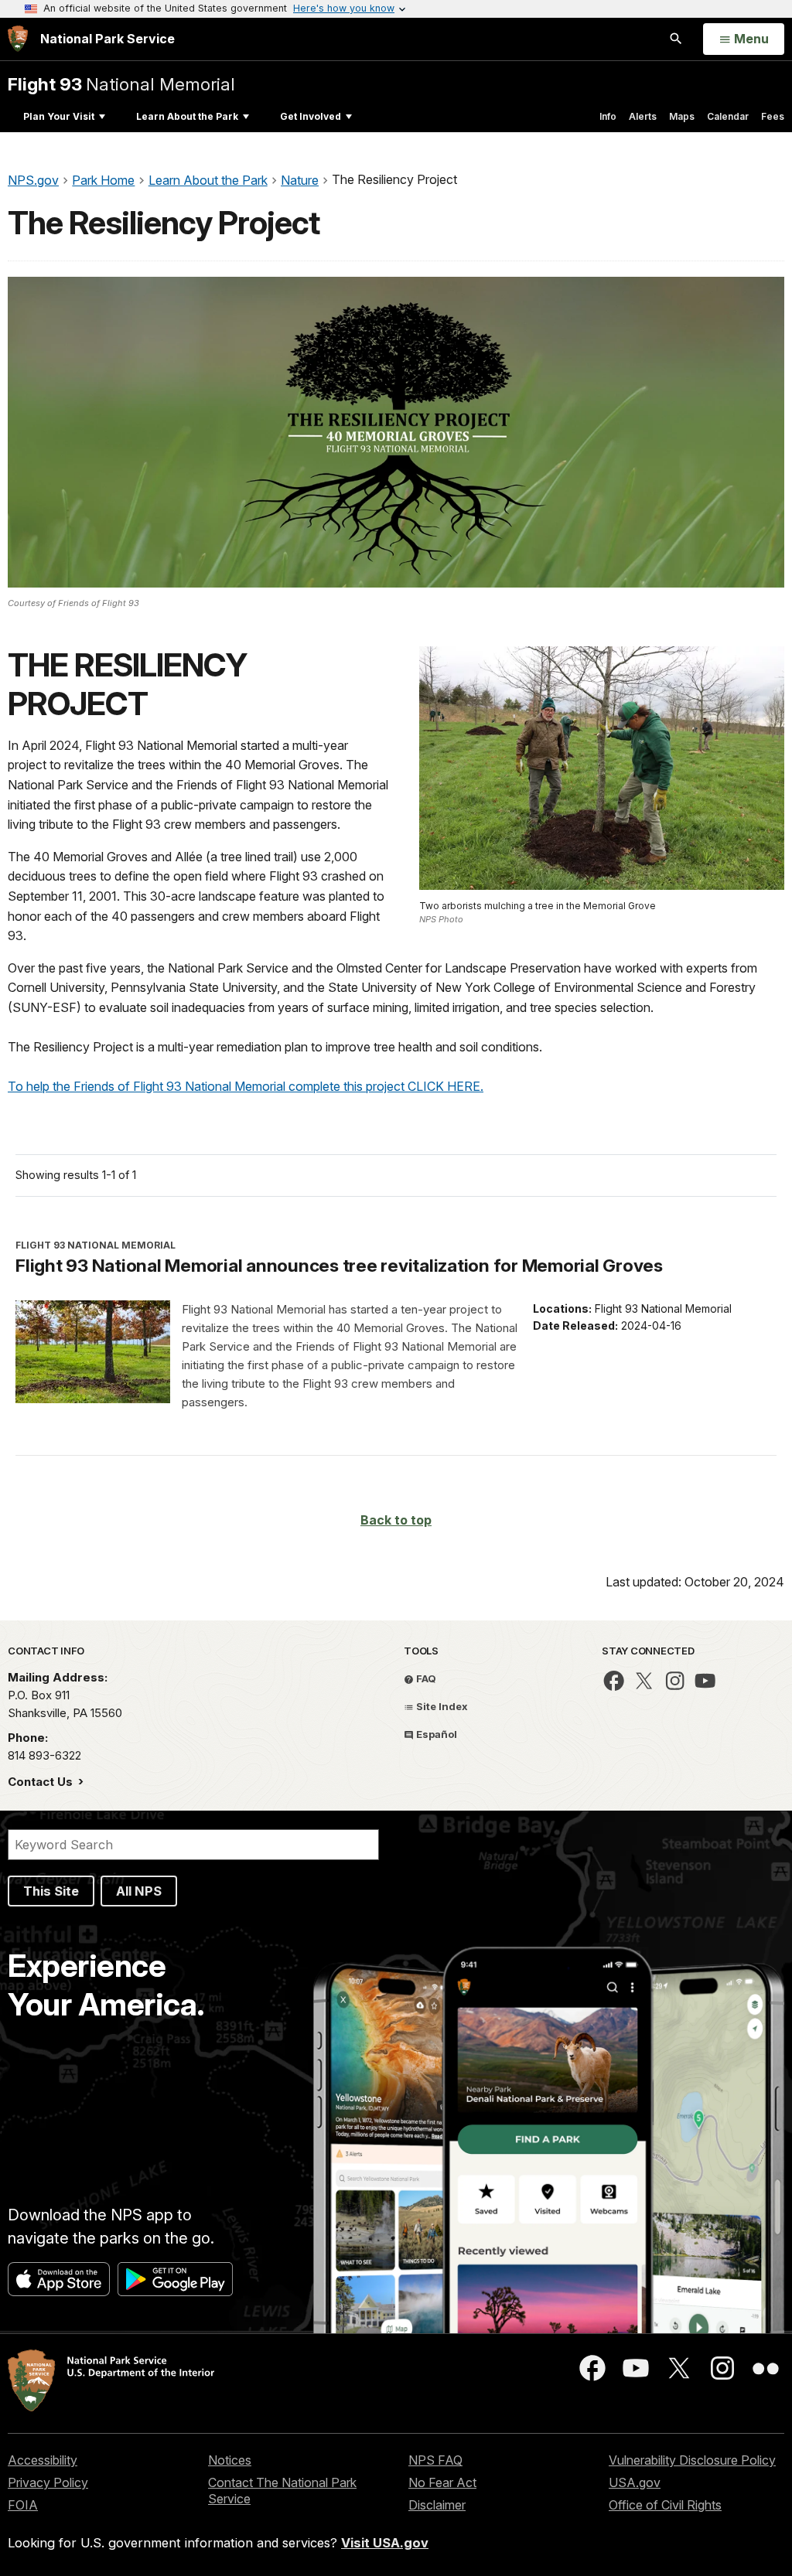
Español (435, 1734)
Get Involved (311, 116)
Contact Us (42, 1782)
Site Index (441, 1706)
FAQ (425, 1678)
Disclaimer (437, 2505)
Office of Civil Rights (665, 2505)
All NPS (139, 1891)
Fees (773, 116)
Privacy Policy (48, 2482)
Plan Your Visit (59, 116)
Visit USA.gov (385, 2543)
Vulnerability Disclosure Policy (692, 2460)
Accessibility (43, 2460)
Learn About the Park (187, 116)
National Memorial (121, 84)
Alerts (643, 116)
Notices (230, 2460)
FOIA (23, 2505)
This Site (51, 1891)
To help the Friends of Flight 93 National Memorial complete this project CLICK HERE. (246, 1086)
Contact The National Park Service (282, 2491)
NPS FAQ (435, 2460)
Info (608, 116)
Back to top (396, 1520)
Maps (682, 116)
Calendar (728, 116)
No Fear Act (442, 2482)
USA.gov (635, 2482)
